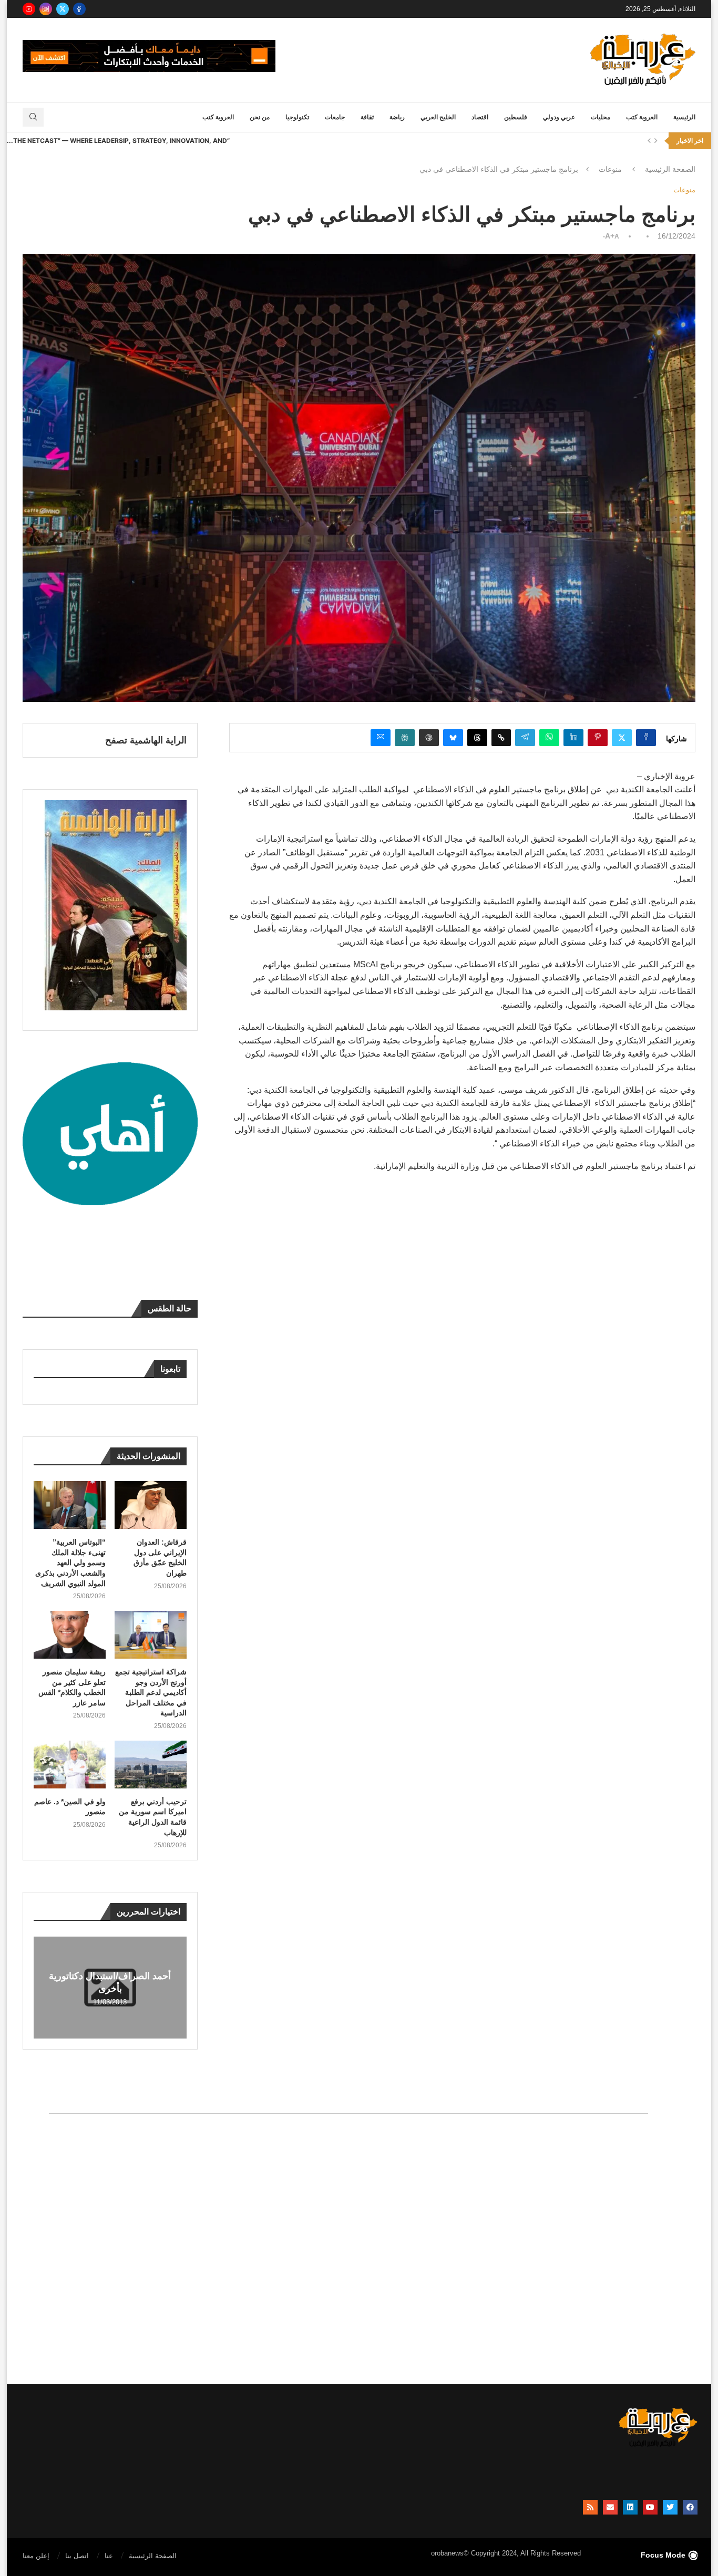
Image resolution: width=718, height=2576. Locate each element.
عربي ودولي (559, 117)
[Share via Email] (381, 738)
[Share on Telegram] (525, 738)
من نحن (260, 117)
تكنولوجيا (297, 117)
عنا (109, 2556)
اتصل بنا (77, 2556)
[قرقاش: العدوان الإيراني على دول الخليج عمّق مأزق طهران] (151, 1505)
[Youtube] (29, 9)
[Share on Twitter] (622, 738)
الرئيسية (684, 117)
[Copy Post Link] (501, 738)
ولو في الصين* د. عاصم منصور (70, 1807)
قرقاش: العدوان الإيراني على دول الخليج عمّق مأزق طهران (160, 1558)
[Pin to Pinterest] (598, 738)
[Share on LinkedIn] (573, 738)
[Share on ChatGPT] (429, 738)
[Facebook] (79, 9)
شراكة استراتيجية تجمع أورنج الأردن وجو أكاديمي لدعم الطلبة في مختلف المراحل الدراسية (151, 1692)
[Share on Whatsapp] (549, 738)
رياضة (397, 117)
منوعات (610, 169)
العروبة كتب (642, 117)
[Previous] (649, 141)
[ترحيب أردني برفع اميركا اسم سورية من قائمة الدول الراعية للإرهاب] (151, 1765)
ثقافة (367, 117)
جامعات (335, 117)
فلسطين (516, 117)
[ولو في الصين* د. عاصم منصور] (70, 1765)
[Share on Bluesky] (453, 738)
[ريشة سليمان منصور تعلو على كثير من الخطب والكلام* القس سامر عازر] (70, 1635)
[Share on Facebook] (646, 738)
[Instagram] (46, 9)
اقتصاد (480, 117)
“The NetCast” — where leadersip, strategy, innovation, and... (118, 141)
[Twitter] (63, 9)
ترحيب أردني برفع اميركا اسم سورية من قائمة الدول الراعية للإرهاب (153, 1817)
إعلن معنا (36, 2556)
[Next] (656, 141)
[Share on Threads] (477, 738)
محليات (601, 117)
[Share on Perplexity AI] (405, 738)
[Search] (33, 117)
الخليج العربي (438, 117)
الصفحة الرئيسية (670, 169)
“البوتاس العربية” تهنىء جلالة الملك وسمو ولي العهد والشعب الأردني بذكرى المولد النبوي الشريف (70, 1563)
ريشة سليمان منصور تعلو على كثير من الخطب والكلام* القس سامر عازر (72, 1687)
